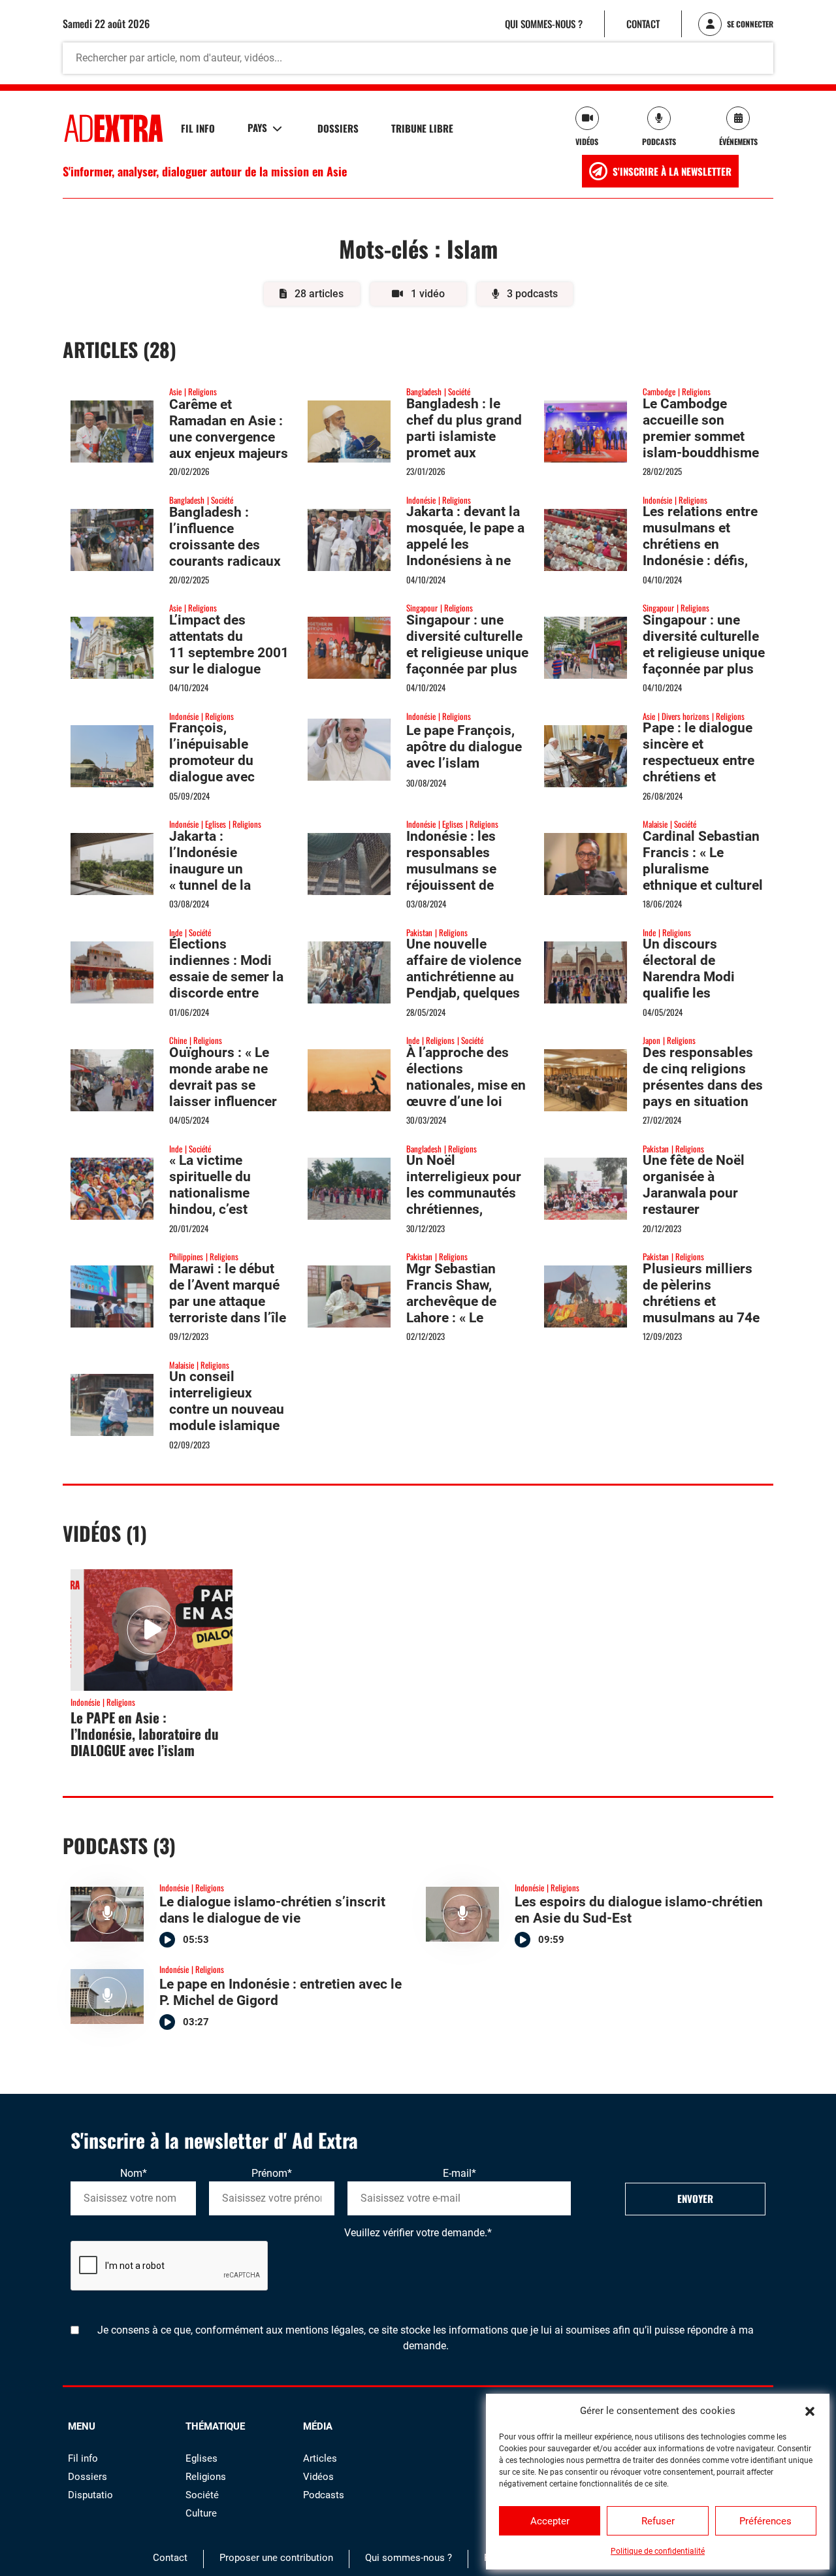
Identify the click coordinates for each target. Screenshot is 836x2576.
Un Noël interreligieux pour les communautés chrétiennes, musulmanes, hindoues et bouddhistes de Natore (464, 1217)
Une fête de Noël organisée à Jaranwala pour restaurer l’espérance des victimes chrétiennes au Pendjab (694, 1217)
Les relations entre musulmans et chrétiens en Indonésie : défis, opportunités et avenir (700, 552)
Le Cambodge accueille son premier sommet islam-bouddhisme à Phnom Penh (701, 436)
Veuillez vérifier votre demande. (418, 2233)
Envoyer (695, 2198)
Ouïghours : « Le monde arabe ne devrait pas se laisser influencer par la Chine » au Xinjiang (223, 1093)
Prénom (272, 2173)
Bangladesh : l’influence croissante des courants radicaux (225, 537)
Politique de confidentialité (658, 2551)
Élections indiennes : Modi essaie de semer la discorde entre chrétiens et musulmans (226, 985)
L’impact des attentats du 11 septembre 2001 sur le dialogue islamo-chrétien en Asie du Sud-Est (229, 661)
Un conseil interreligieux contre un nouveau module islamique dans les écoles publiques (227, 1417)
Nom (134, 2173)
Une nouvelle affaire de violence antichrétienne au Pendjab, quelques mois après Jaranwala (464, 985)
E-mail (459, 2173)
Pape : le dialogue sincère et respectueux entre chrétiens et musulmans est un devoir (699, 769)
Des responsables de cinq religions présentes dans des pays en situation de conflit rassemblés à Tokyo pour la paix (704, 1101)
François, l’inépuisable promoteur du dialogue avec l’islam (212, 760)
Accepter (550, 2521)
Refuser (658, 2521)
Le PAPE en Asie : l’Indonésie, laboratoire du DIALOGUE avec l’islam (145, 1734)
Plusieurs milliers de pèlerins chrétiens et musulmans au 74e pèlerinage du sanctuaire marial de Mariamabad (701, 1318)
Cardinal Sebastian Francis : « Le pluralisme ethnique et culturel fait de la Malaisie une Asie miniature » (703, 885)
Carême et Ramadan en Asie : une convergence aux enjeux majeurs (229, 429)
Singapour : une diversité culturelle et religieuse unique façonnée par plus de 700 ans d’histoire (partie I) (467, 661)
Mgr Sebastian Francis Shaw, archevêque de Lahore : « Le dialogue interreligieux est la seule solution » (466, 1318)
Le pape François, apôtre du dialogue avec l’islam (464, 747)
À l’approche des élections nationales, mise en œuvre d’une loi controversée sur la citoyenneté (466, 1093)
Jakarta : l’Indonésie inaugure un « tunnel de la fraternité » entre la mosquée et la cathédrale (228, 885)
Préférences (765, 2521)
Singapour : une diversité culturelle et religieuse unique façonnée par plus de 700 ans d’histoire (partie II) (704, 661)
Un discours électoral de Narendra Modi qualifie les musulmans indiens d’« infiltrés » (703, 985)
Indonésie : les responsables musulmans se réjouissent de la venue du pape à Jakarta (463, 877)
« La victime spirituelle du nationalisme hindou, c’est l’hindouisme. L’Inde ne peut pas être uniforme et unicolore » (224, 1217)
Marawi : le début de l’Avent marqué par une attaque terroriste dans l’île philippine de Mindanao (228, 1310)
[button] (810, 2411)
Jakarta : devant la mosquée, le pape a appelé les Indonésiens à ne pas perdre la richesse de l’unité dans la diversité (465, 569)
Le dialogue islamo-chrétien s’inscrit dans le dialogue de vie (272, 1910)
